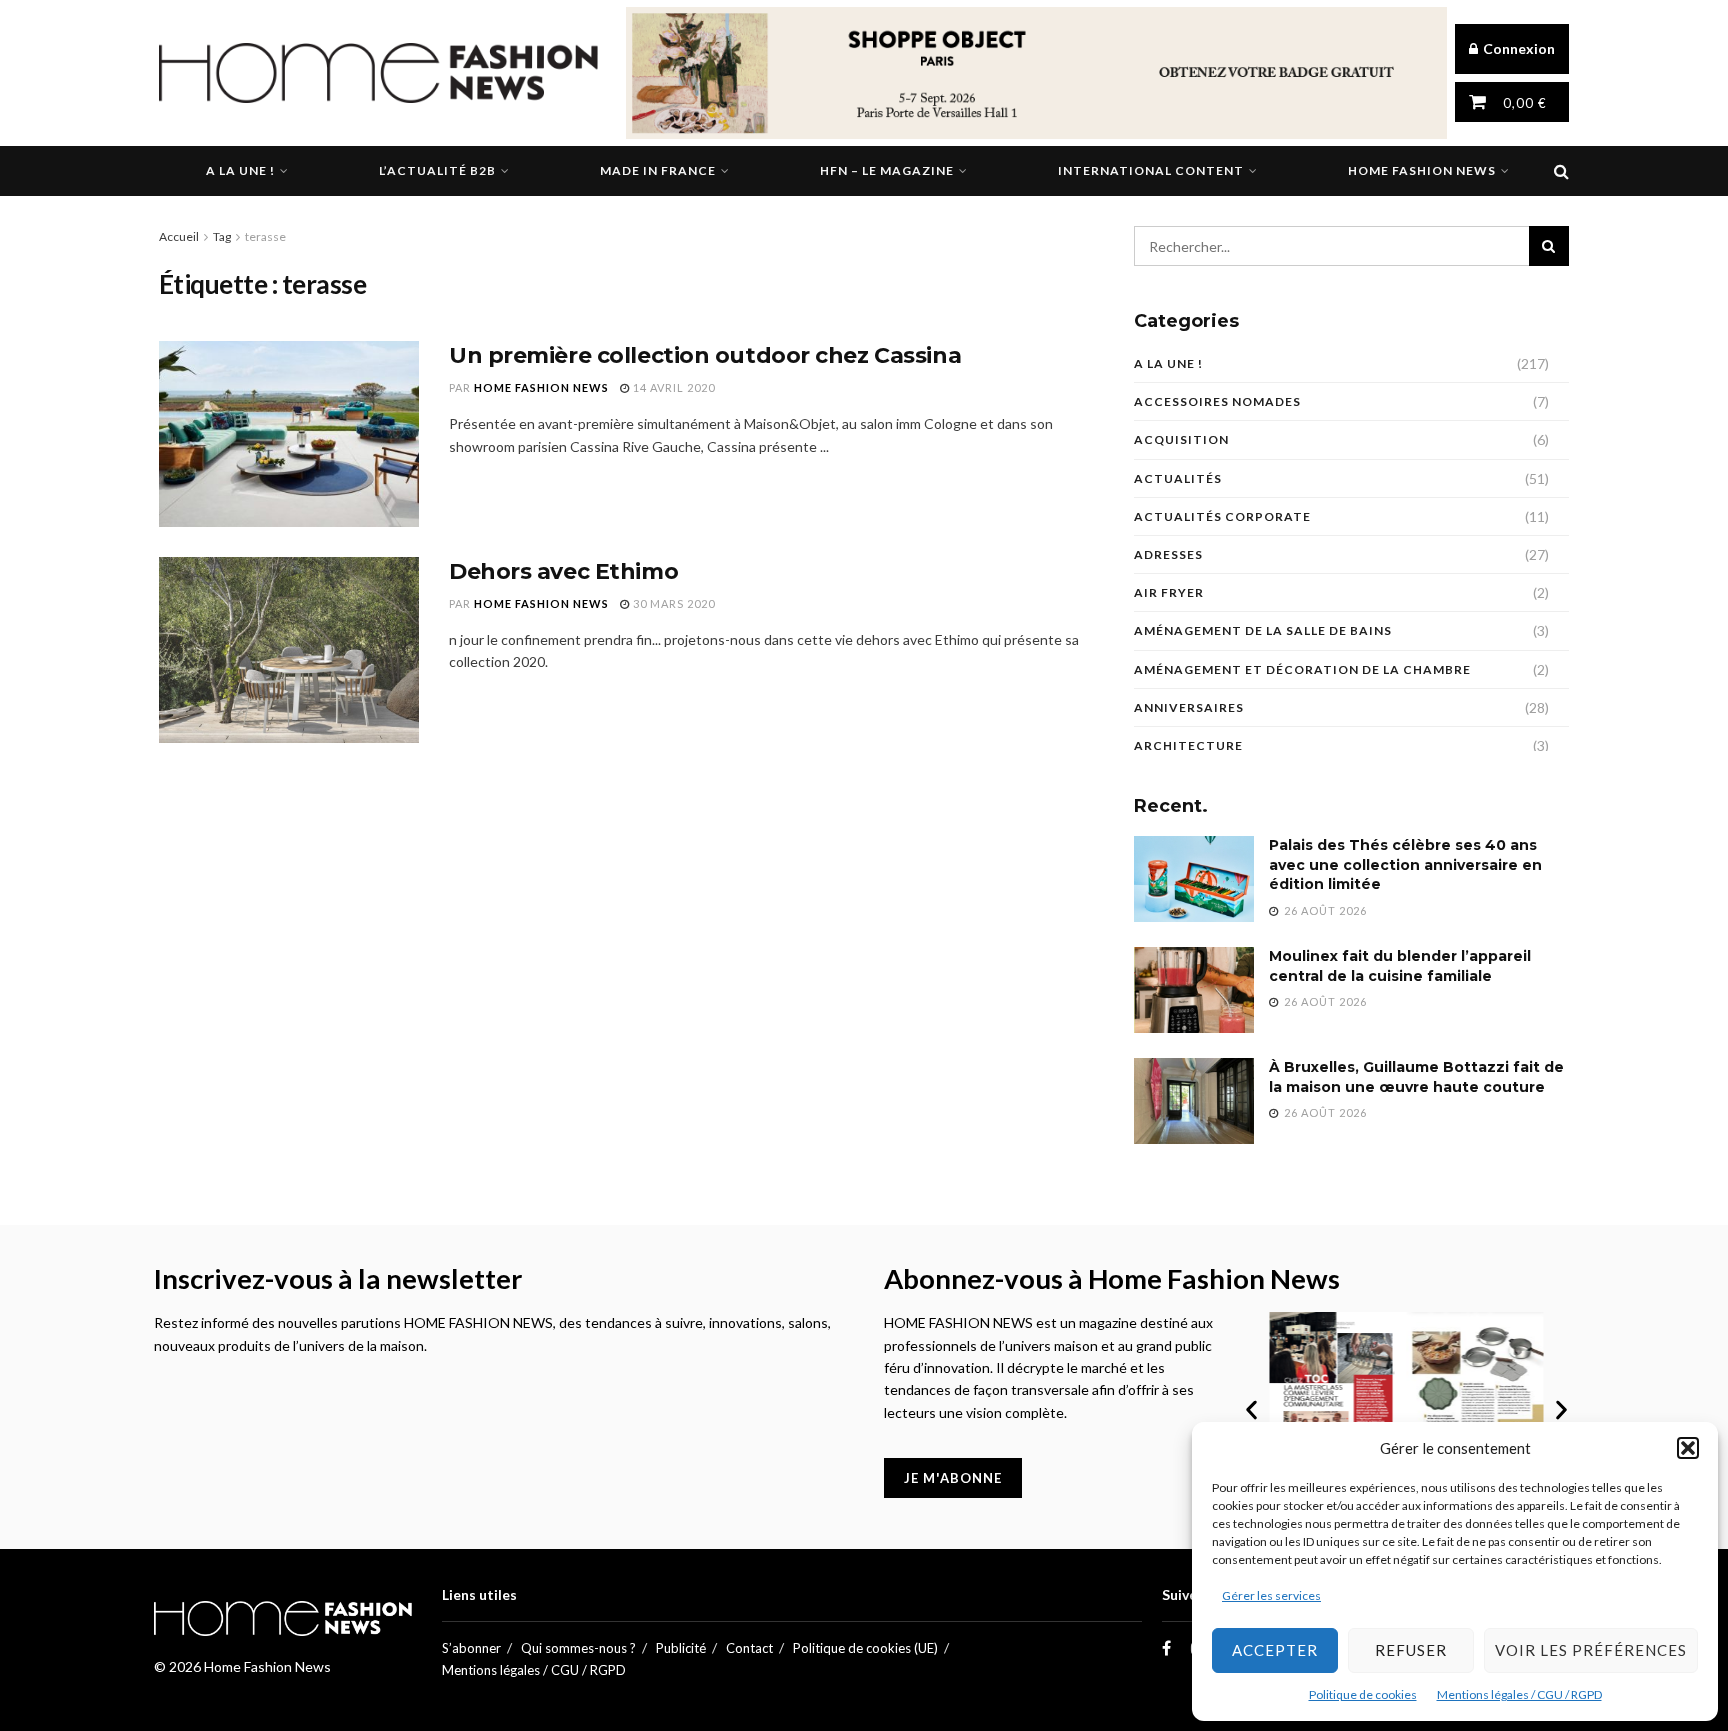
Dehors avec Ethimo (563, 571)
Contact (749, 1648)
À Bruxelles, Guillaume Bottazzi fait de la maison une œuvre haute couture (1416, 1077)
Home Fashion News (1422, 170)
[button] (1688, 1448)
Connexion (1517, 48)
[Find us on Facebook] (1166, 1648)
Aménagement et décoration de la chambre (1302, 669)
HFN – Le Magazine (887, 170)
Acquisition (1181, 439)
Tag (222, 236)
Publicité (681, 1648)
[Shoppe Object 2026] (1036, 71)
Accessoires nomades (1217, 401)
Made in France (658, 170)
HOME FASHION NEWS (541, 387)
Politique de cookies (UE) (865, 1648)
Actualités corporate (1222, 516)
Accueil (179, 236)
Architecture (1188, 745)
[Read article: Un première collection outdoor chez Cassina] (289, 434)
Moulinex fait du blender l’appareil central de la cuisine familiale (1400, 966)
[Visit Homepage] (378, 73)
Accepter (1275, 1650)
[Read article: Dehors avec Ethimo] (289, 650)
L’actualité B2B (437, 170)
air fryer (1169, 592)
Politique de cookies (1363, 1694)
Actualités (1178, 478)
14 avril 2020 (672, 387)
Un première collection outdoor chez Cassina (705, 355)
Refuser (1411, 1650)
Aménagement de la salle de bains (1263, 630)
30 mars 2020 (672, 603)
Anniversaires (1189, 707)
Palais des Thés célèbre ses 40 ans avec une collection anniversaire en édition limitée (1405, 864)
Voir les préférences (1591, 1650)
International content (1151, 170)
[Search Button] (1561, 171)
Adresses (1168, 554)
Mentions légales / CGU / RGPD (1519, 1694)
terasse (265, 236)
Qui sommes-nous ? (578, 1648)
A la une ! (240, 170)
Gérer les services (1271, 1595)
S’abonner (471, 1648)
